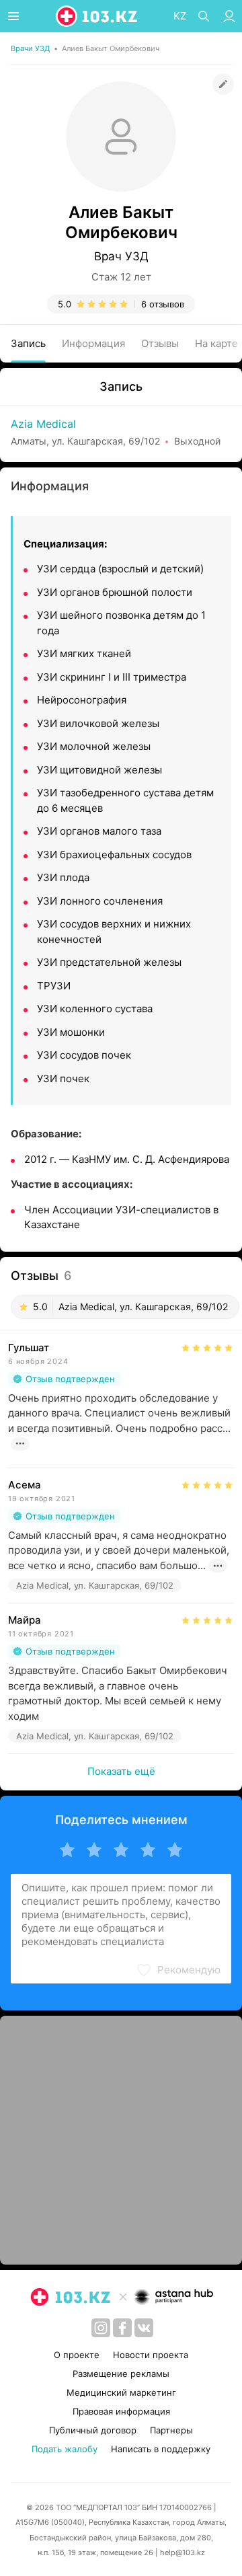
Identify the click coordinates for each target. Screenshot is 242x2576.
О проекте (77, 2355)
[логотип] (97, 16)
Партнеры (171, 2430)
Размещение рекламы (121, 2374)
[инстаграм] (101, 2328)
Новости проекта (151, 2355)
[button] (178, 1970)
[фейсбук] (122, 2328)
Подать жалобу (65, 2449)
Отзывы (160, 343)
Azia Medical (43, 424)
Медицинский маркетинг (121, 2392)
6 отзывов (163, 304)
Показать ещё (121, 1771)
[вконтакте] (144, 2328)
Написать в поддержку (161, 2449)
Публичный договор (93, 2430)
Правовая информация (121, 2411)
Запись (28, 343)
